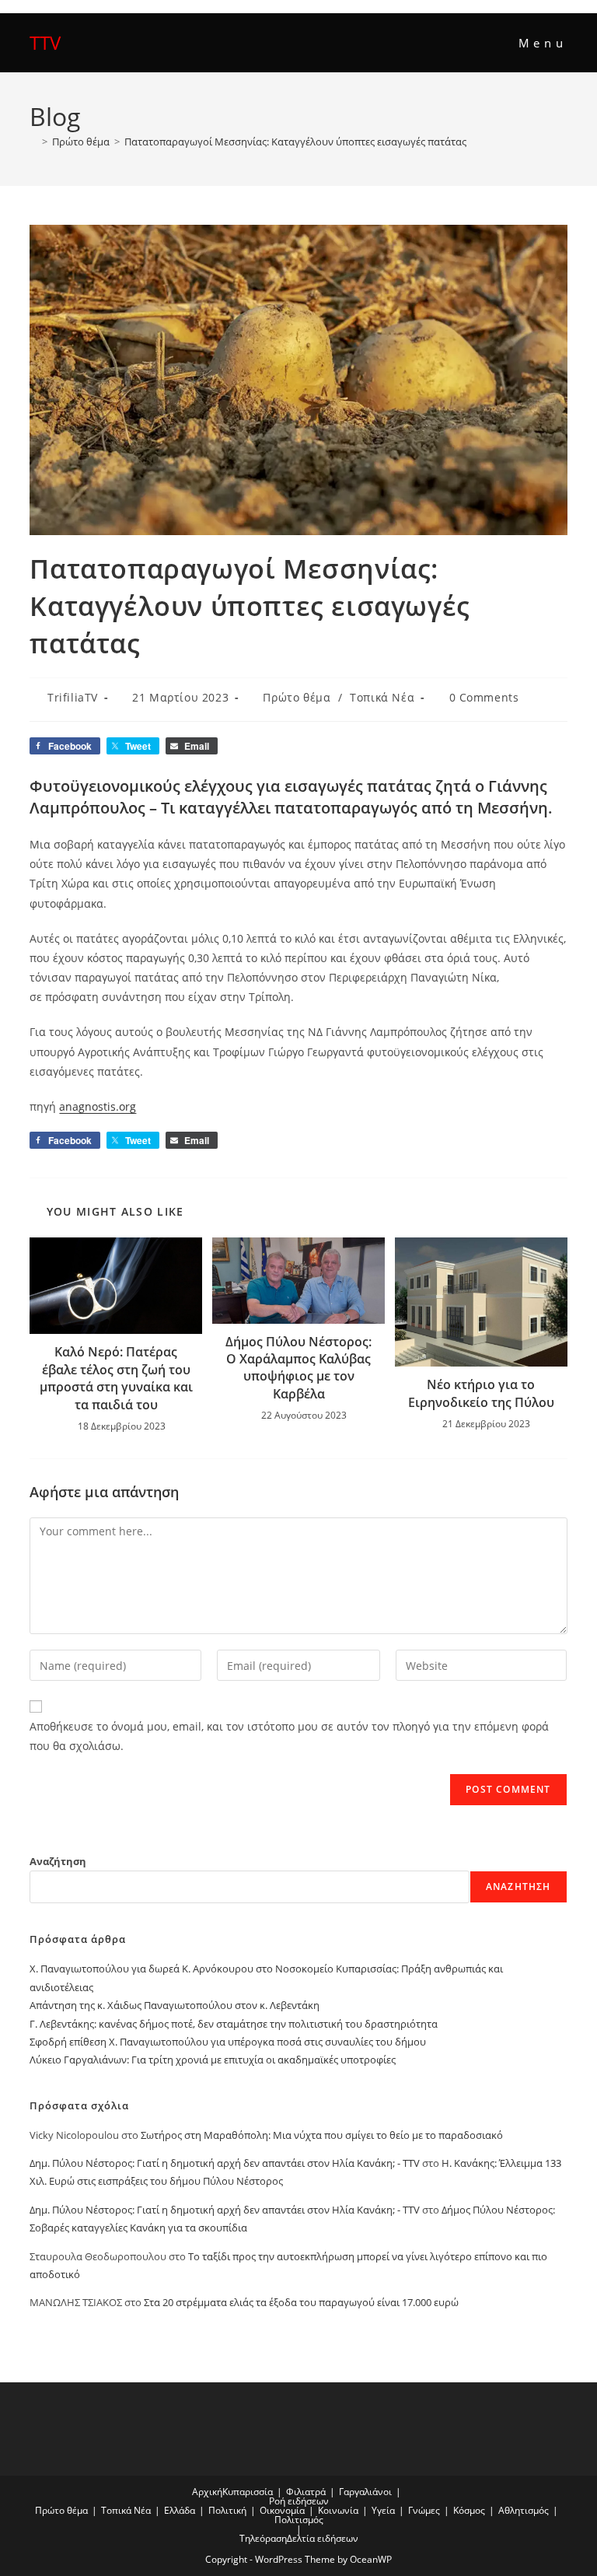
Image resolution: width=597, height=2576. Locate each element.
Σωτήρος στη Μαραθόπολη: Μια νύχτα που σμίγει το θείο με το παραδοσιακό (322, 2135)
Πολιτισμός (299, 2520)
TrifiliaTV (73, 697)
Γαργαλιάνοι (365, 2492)
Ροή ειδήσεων (299, 2501)
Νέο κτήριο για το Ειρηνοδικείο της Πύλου (481, 1393)
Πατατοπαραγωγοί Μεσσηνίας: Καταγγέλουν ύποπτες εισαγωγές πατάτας (295, 142)
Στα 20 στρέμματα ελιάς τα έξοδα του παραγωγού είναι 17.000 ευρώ (301, 2302)
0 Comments (484, 697)
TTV (45, 42)
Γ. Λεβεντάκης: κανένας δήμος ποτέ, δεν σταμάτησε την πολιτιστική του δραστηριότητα (234, 2024)
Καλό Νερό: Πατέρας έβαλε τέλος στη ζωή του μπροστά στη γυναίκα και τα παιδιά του (116, 1378)
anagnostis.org (98, 1106)
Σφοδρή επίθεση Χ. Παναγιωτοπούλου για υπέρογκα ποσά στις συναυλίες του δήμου (228, 2042)
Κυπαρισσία (248, 2492)
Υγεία (383, 2510)
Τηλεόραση (263, 2538)
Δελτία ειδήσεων (323, 2538)
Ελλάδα (180, 2510)
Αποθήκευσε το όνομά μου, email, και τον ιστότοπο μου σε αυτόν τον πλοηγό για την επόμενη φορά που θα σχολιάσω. (289, 1736)
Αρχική (207, 2492)
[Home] (33, 142)
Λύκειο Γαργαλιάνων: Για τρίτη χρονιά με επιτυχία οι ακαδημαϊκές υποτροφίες (213, 2060)
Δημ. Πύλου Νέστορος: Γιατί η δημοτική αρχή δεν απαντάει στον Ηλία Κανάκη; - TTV (225, 2163)
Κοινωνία (338, 2510)
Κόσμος (469, 2510)
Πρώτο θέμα (297, 697)
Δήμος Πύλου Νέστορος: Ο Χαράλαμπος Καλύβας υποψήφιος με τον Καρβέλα (298, 1368)
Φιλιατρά (306, 2492)
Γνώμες (424, 2510)
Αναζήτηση (58, 1861)
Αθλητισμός (524, 2510)
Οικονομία (282, 2510)
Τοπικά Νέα (382, 697)
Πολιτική (227, 2510)
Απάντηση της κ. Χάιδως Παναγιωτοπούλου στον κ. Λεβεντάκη (175, 2005)
